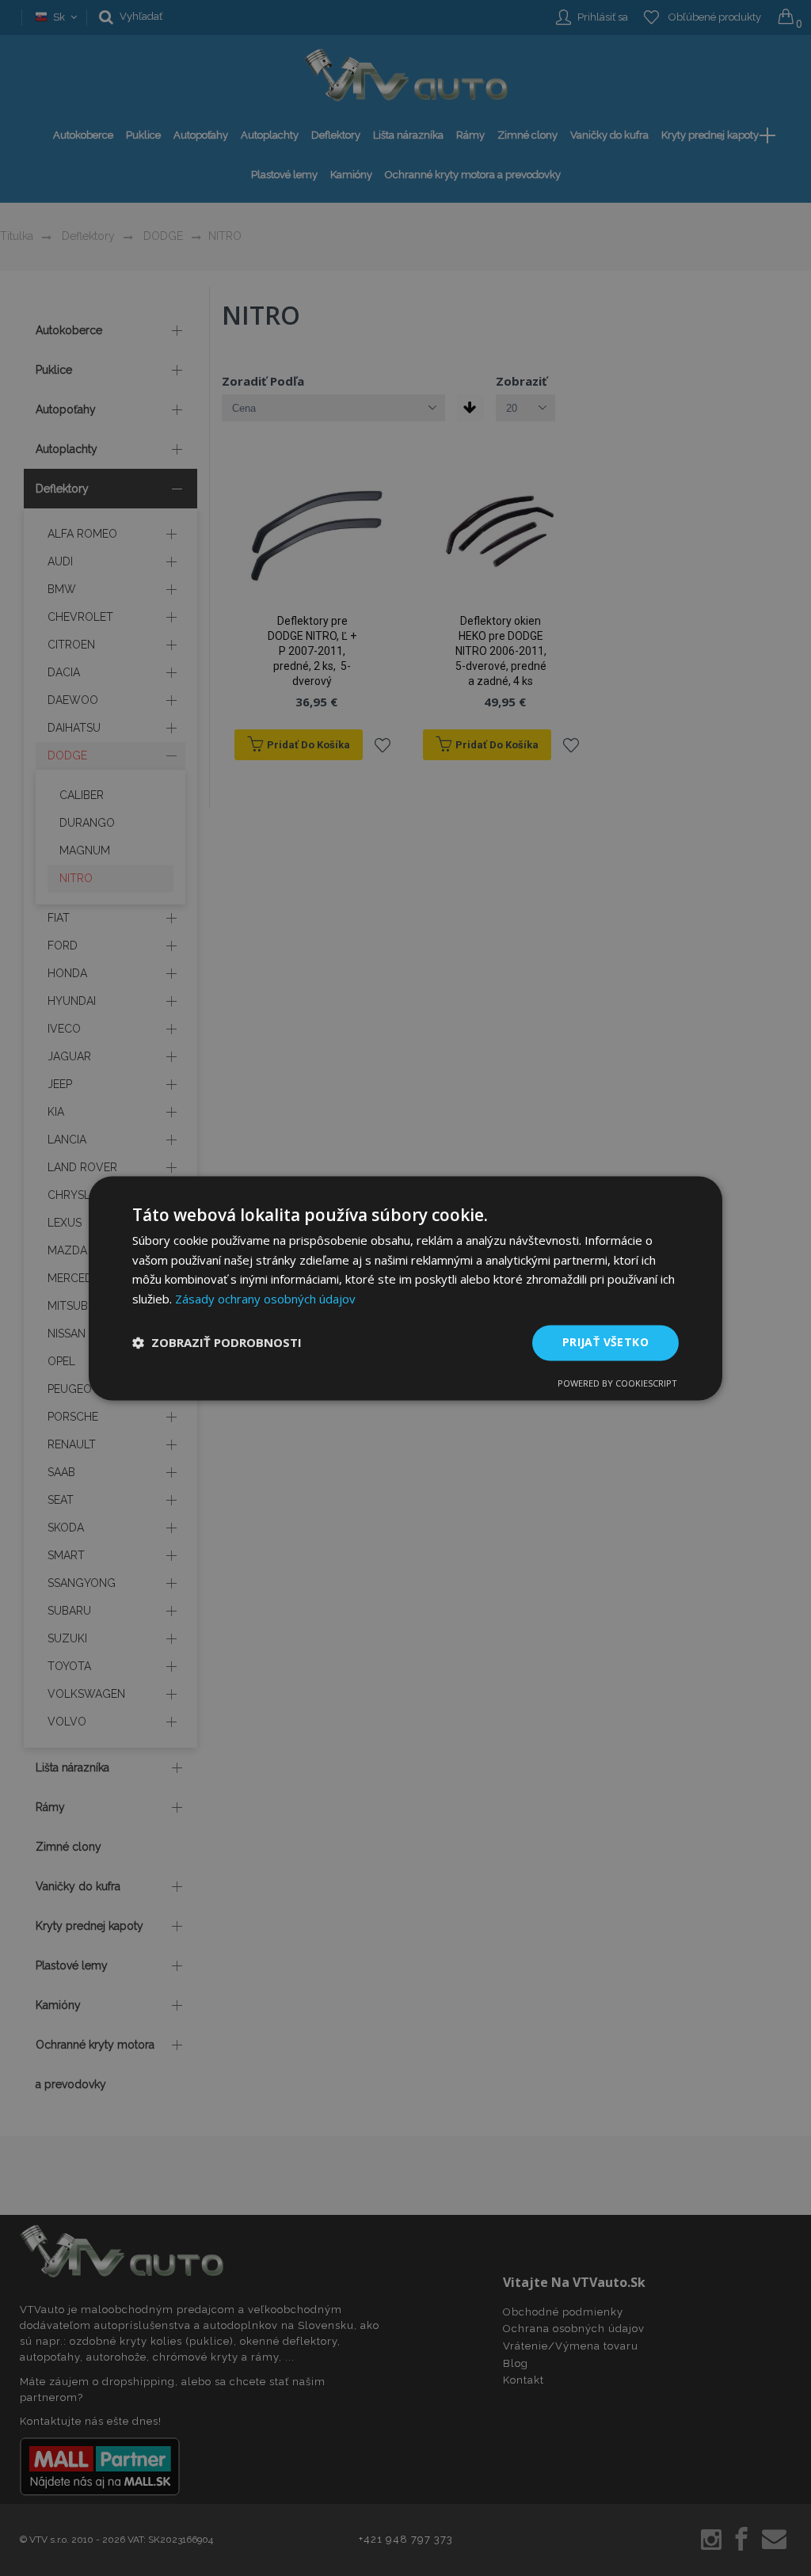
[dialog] (405, 1288)
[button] (217, 1343)
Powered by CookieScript (617, 1383)
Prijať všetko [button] (605, 1342)
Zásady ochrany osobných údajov (265, 1299)
